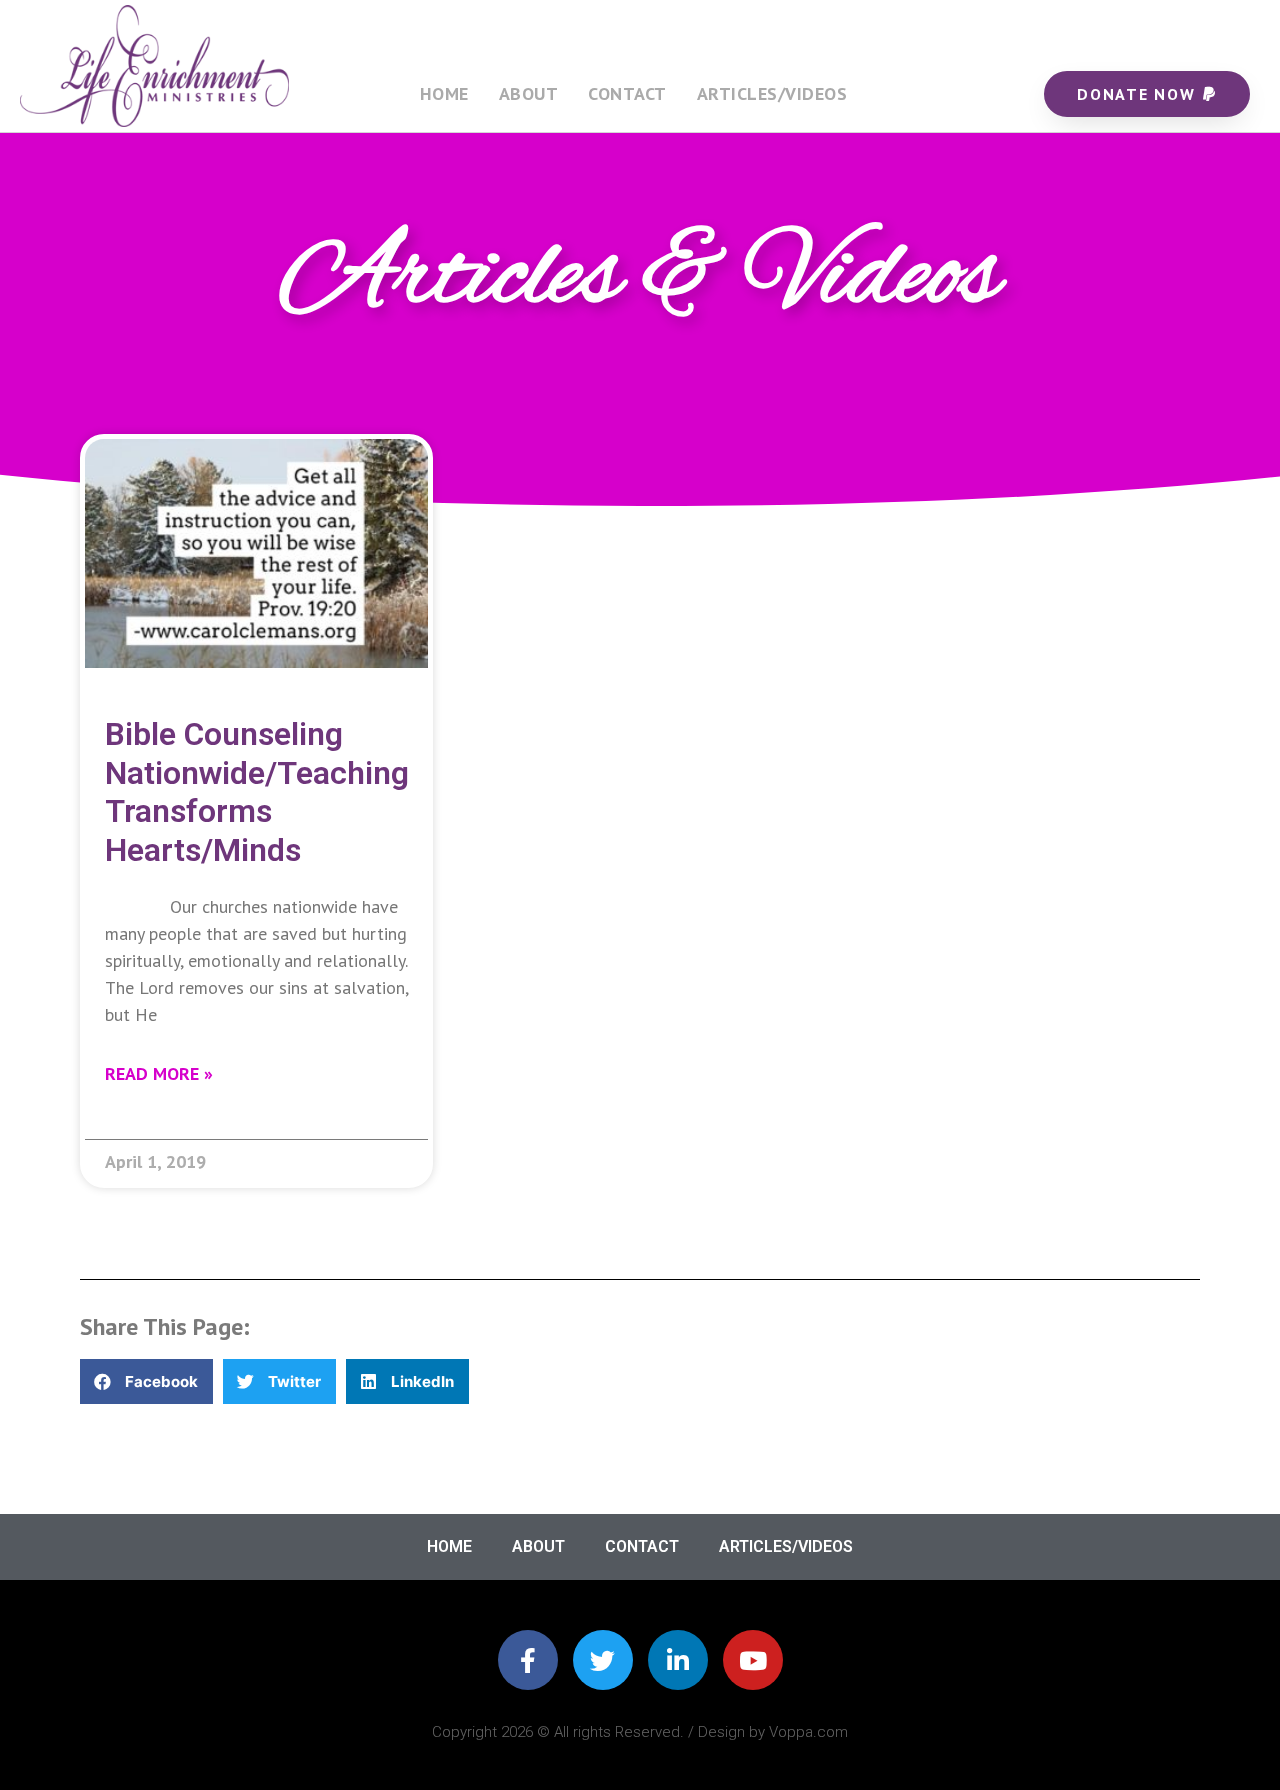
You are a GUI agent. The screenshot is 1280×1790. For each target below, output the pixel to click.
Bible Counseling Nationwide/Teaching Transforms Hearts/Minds (257, 791)
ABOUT (529, 93)
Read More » (159, 1073)
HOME (444, 93)
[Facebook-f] (528, 1660)
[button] (146, 1381)
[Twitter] (603, 1660)
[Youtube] (753, 1660)
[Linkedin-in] (678, 1660)
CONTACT (627, 93)
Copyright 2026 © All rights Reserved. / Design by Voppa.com (640, 1732)
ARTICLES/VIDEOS (772, 93)
